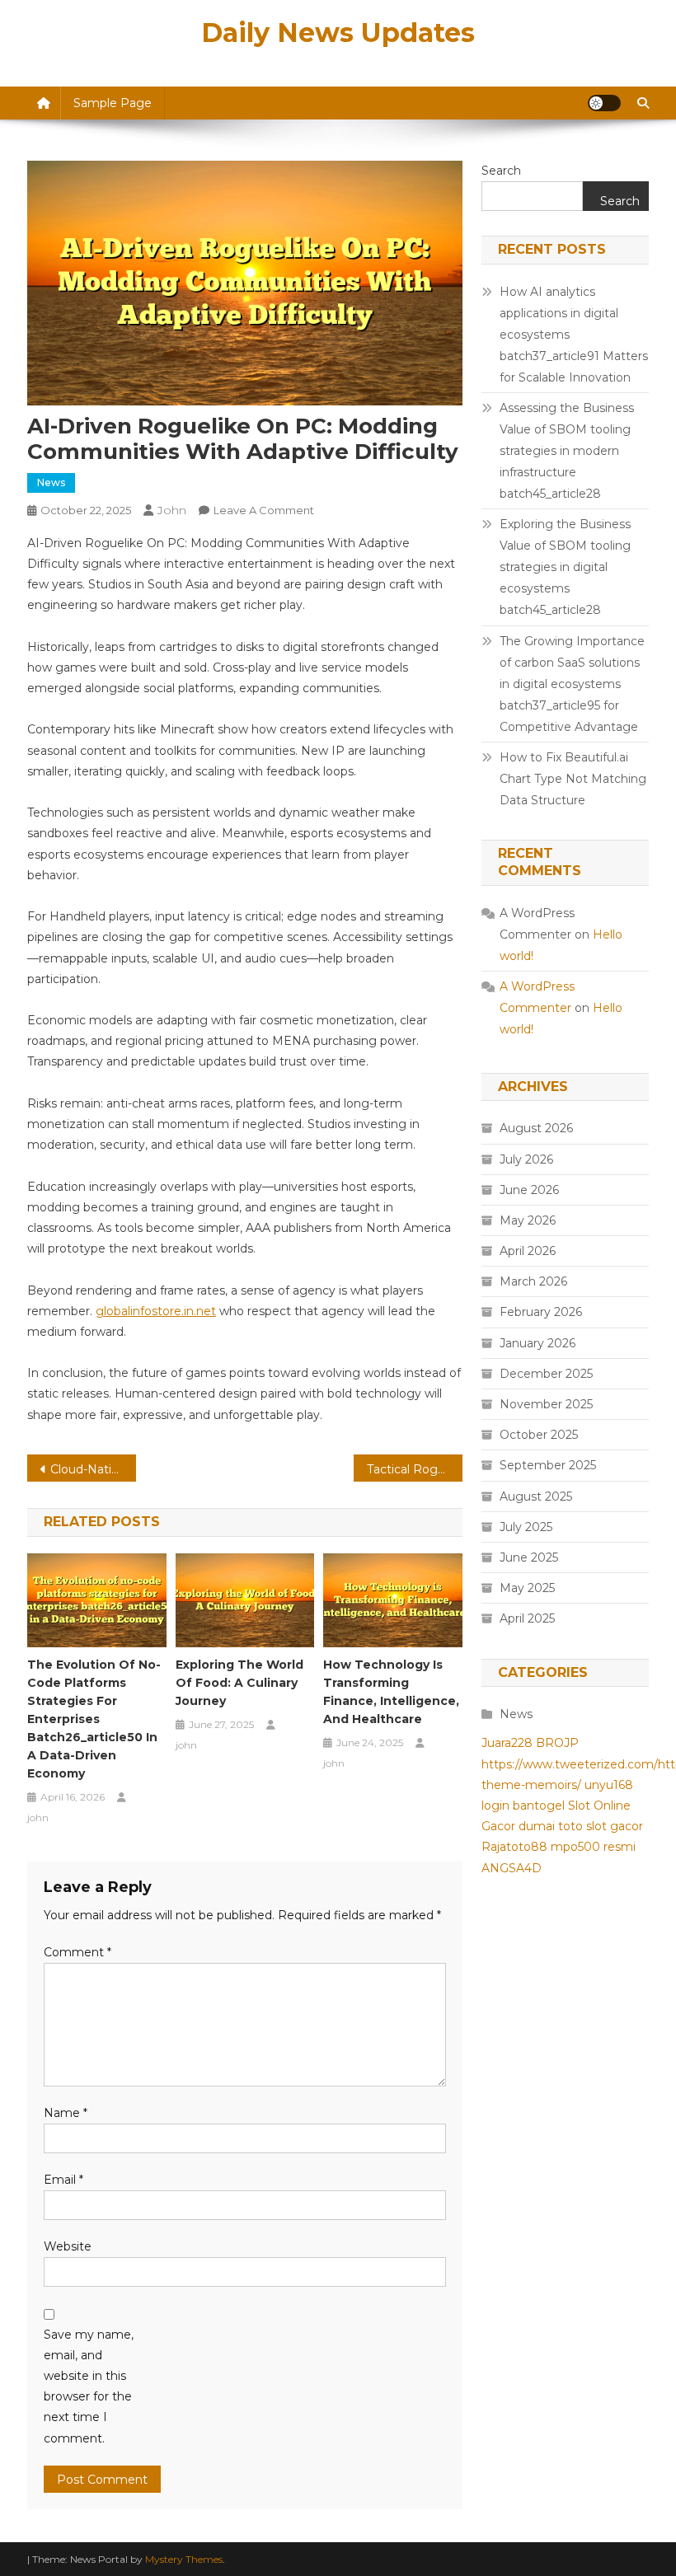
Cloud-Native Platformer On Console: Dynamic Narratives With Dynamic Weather (93, 1469)
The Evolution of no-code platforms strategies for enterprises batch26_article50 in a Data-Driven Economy (94, 1719)
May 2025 (527, 1588)
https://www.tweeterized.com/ (570, 1764)
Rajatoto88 (514, 1847)
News (51, 482)
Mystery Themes (184, 2559)
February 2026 (541, 1312)
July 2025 (526, 1527)
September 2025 (548, 1465)
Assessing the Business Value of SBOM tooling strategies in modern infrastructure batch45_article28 (567, 451)
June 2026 (529, 1190)
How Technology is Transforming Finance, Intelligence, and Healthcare (391, 1692)
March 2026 (533, 1281)
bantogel (539, 1806)
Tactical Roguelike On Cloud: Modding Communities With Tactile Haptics (415, 1469)
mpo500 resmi (593, 1847)
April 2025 (527, 1618)
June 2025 (529, 1557)
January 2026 (538, 1343)
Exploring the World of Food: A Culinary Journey (239, 1683)
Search (501, 171)
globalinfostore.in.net (156, 1311)
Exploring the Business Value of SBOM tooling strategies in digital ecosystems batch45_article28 (565, 567)
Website (68, 2246)
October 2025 (539, 1435)
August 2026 (536, 1128)
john (172, 510)
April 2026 (528, 1251)
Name (66, 2113)
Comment (77, 1952)
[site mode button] (604, 103)
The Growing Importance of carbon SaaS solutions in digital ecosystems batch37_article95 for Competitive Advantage (572, 684)
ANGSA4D (512, 1868)
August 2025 (536, 1496)
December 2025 (546, 1374)
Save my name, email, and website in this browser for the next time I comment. (89, 2386)
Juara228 (507, 1743)
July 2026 (526, 1159)
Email (63, 2180)
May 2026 (528, 1220)
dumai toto (551, 1826)
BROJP (557, 1743)
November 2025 (546, 1404)
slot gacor (615, 1826)
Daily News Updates (338, 33)
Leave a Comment (264, 510)
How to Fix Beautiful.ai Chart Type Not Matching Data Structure (573, 779)
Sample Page (113, 103)
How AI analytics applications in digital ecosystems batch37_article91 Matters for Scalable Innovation (574, 335)
